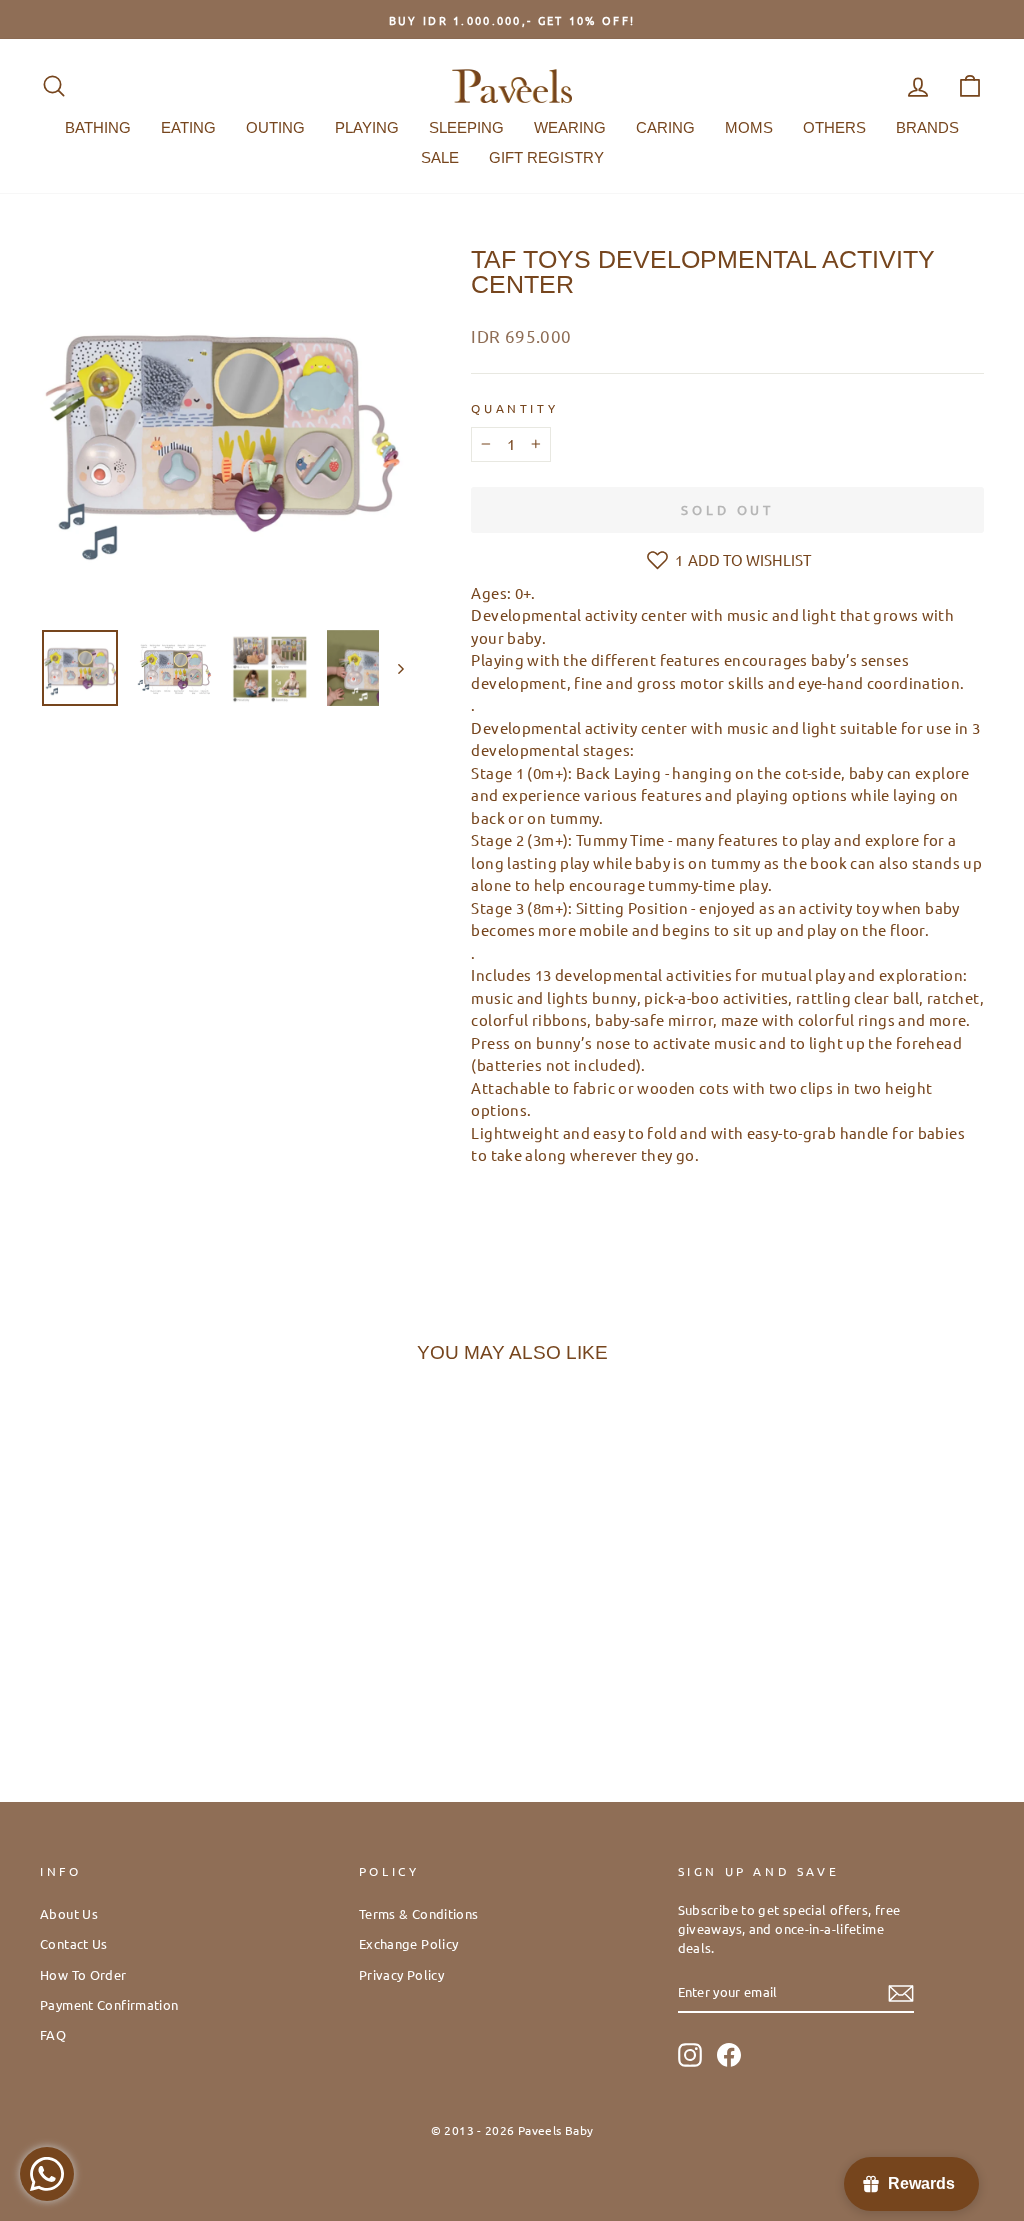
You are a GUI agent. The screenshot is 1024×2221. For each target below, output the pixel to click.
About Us (69, 1913)
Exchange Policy (409, 1943)
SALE (440, 157)
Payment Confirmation (109, 2004)
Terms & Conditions (419, 1913)
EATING (188, 127)
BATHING (98, 127)
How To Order (83, 1974)
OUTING (275, 127)
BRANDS (927, 127)
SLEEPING (466, 127)
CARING (665, 127)
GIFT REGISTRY (546, 157)
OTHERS (834, 127)
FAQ (53, 2034)
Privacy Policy (401, 1974)
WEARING (570, 127)
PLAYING (367, 127)
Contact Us (74, 1943)
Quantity (514, 408)
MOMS (749, 127)
